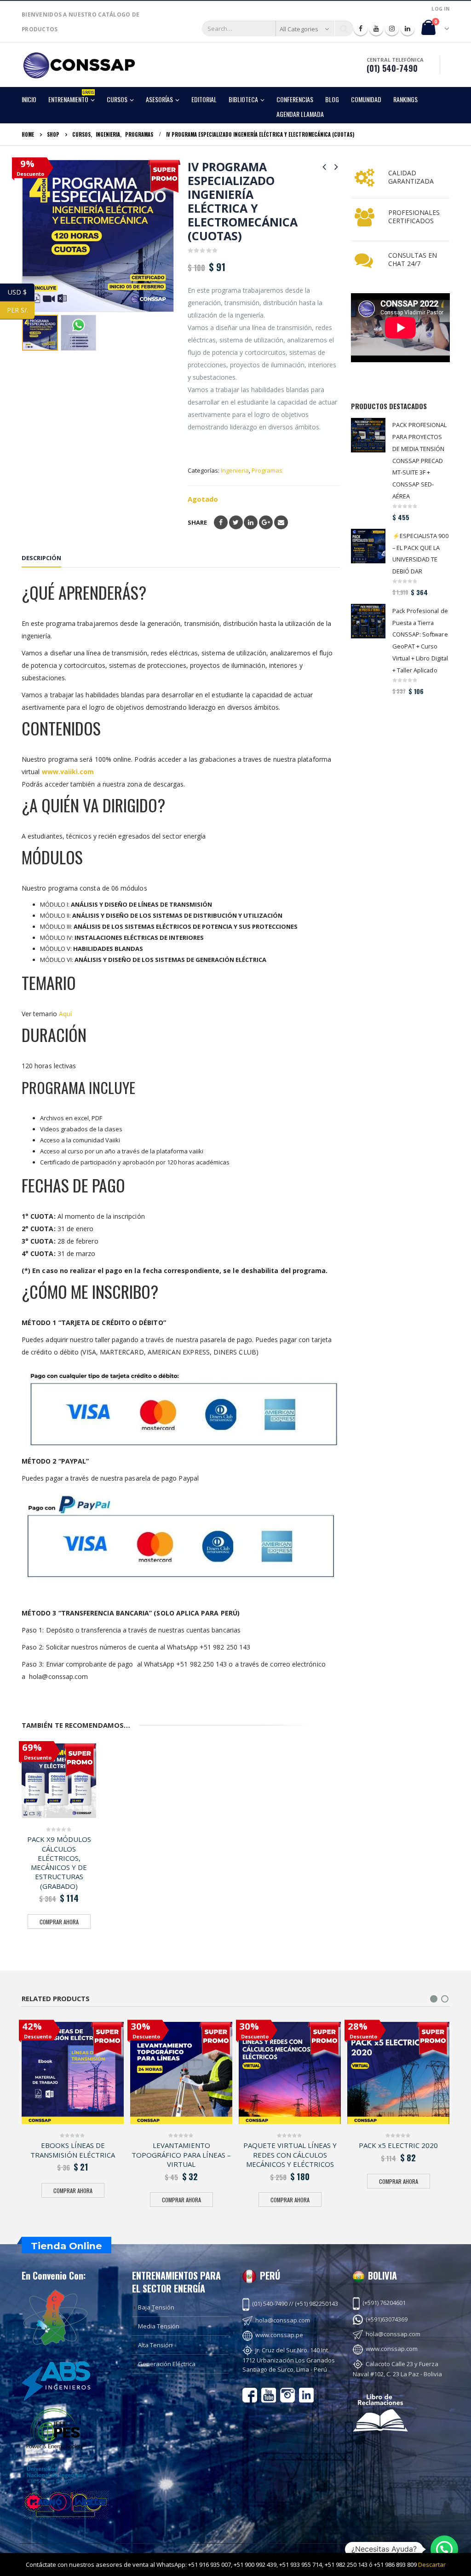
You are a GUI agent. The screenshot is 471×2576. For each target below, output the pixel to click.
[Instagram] (392, 29)
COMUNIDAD (366, 99)
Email (281, 522)
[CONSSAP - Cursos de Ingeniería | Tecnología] (79, 65)
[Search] (344, 29)
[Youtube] (376, 29)
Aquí (65, 1014)
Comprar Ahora (59, 1922)
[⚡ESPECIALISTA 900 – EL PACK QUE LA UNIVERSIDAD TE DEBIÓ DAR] (368, 546)
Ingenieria (235, 470)
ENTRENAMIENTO (71, 98)
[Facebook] (361, 29)
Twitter (236, 522)
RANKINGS (405, 99)
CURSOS (117, 99)
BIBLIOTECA (243, 99)
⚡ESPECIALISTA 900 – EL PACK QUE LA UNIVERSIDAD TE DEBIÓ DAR (420, 554)
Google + (266, 522)
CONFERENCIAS (295, 99)
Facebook (221, 522)
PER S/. (21, 310)
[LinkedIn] (408, 29)
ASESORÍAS (159, 99)
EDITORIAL (204, 99)
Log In (440, 9)
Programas (267, 470)
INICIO (29, 99)
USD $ (21, 292)
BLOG (332, 99)
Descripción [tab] (41, 558)
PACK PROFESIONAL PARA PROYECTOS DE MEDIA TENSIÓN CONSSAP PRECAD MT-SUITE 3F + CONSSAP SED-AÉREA (420, 460)
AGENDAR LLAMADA (300, 114)
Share (197, 522)
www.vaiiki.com (68, 772)
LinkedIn (251, 522)
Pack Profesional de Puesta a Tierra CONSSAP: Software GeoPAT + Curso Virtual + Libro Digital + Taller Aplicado (420, 640)
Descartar (432, 2564)
